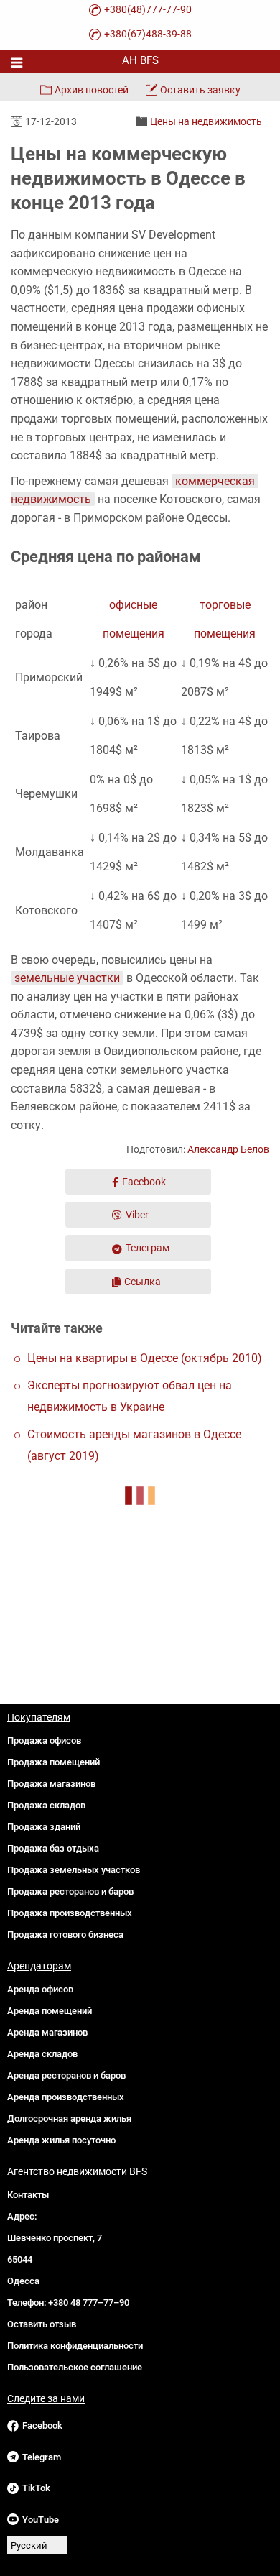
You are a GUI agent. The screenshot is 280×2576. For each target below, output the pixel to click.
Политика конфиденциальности (75, 2346)
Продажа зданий (44, 1827)
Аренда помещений (50, 2011)
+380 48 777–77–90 (89, 2303)
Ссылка (143, 1282)
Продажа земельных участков (74, 1870)
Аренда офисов (40, 1989)
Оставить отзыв (42, 2324)
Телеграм (148, 1248)
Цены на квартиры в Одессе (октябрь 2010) (145, 1358)
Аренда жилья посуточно (61, 2140)
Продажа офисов (44, 1740)
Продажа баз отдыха (53, 1848)
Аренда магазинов (47, 2032)
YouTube (41, 2520)
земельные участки (67, 978)
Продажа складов (46, 1805)
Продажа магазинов (51, 1784)
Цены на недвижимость (206, 121)
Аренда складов (42, 2054)
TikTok (36, 2488)
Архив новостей (92, 90)
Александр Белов (228, 1149)
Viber (137, 1215)
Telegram (42, 2457)
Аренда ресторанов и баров (66, 2075)
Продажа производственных (70, 1913)
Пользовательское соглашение (75, 2367)
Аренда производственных (66, 2097)
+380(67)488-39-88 (148, 34)
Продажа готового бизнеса (65, 1935)
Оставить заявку (200, 90)
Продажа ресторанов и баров (70, 1891)
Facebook (144, 1182)
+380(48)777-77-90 (148, 9)
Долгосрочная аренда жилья (69, 2119)
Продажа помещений (53, 1762)
